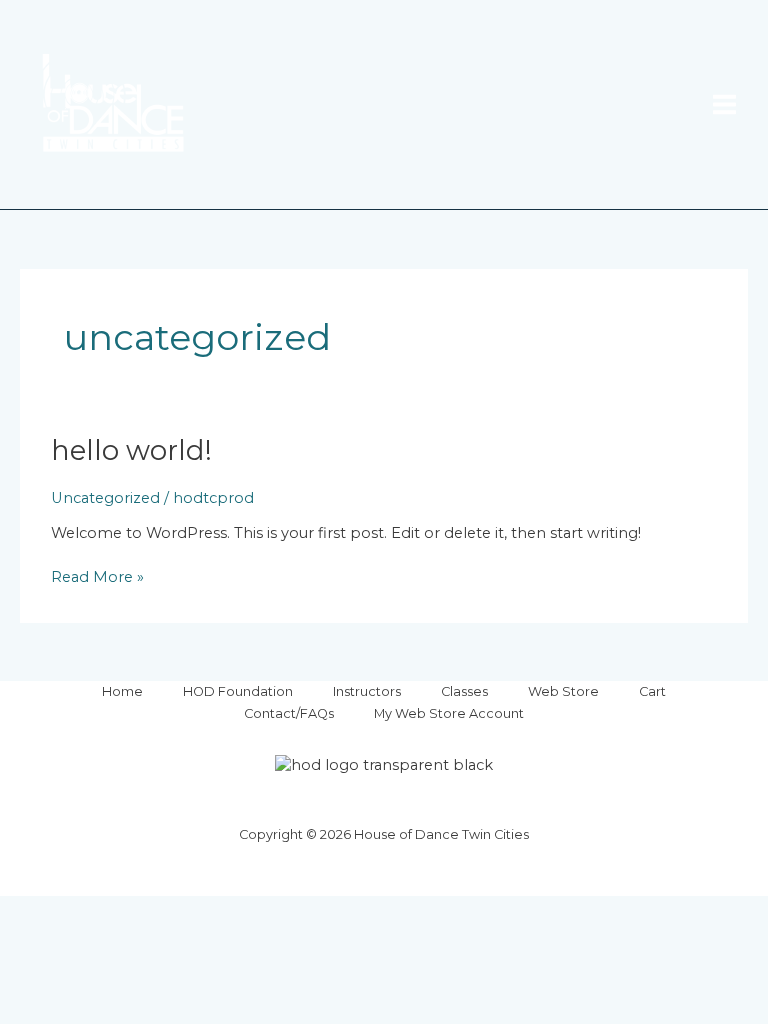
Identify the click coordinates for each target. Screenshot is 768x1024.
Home (122, 691)
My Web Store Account (449, 713)
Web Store (563, 691)
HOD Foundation (238, 691)
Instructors (367, 691)
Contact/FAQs (289, 713)
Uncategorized (105, 498)
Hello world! (131, 450)
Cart (652, 691)
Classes (464, 691)
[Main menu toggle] (724, 104)
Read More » (97, 576)
